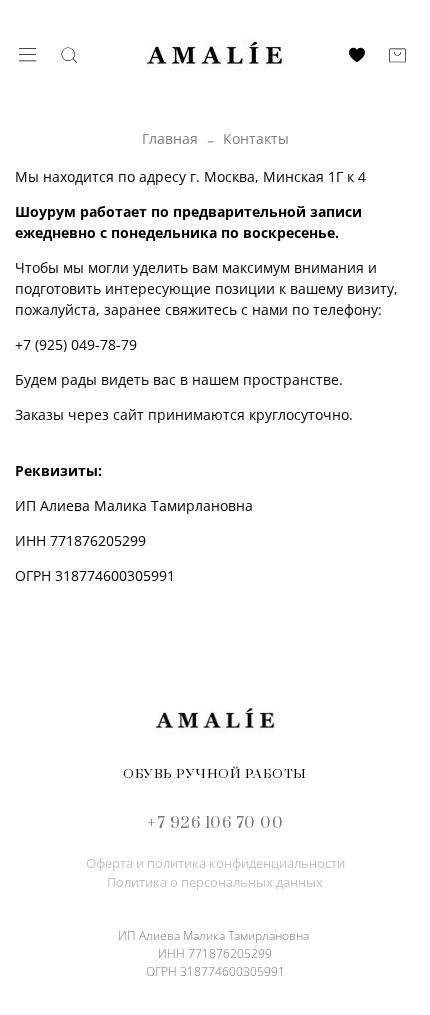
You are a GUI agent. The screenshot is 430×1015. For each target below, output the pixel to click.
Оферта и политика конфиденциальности (215, 863)
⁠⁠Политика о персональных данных (215, 882)
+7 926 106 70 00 (215, 823)
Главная (170, 138)
